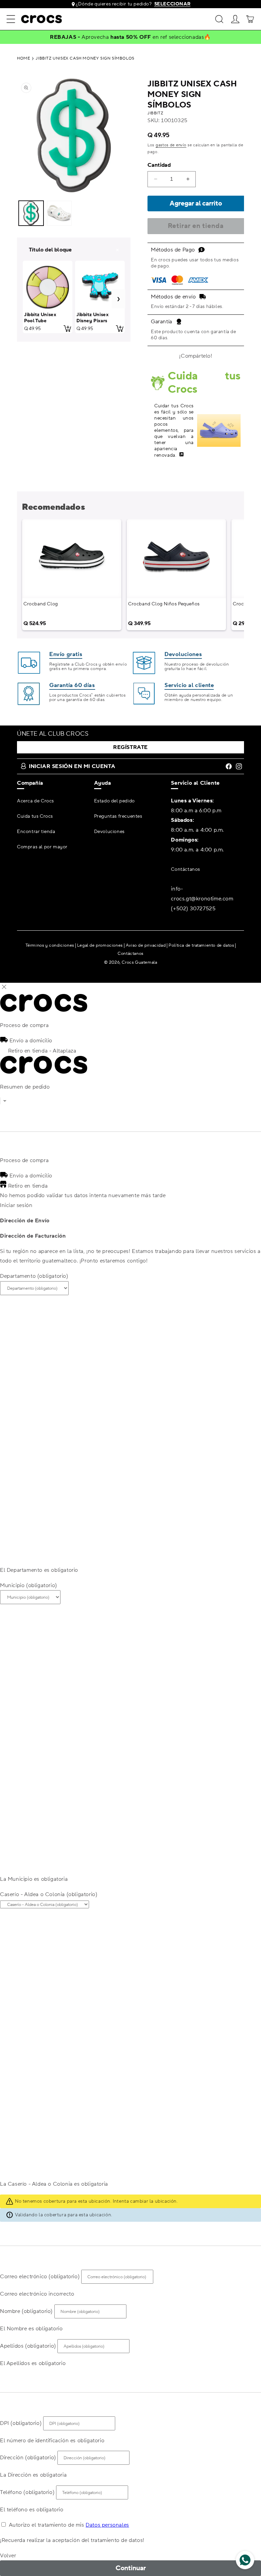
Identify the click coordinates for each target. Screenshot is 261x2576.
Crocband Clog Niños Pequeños (164, 604)
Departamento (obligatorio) (34, 1276)
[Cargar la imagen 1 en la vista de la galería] (31, 213)
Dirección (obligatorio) (28, 2458)
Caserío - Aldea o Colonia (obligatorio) (49, 1894)
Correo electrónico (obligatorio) (40, 2277)
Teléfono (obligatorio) (27, 2492)
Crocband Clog (41, 604)
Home (23, 59)
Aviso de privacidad (146, 945)
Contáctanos (186, 869)
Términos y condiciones (50, 945)
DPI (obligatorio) (21, 2423)
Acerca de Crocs (36, 801)
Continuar (131, 2568)
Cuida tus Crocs (35, 816)
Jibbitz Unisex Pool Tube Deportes (40, 321)
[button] (11, 19)
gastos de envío (171, 145)
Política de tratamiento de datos (201, 945)
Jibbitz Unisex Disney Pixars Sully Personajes (96, 321)
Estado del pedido (115, 801)
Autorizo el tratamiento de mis (69, 2525)
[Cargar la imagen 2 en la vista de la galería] (59, 213)
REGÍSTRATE (130, 747)
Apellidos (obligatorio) (28, 2346)
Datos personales (107, 2525)
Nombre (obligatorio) (26, 2311)
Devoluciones (109, 832)
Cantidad (159, 165)
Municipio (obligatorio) (29, 1585)
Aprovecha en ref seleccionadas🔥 (146, 37)
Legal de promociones (100, 945)
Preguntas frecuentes (118, 816)
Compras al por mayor (42, 847)
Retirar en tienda (196, 226)
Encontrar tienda (36, 832)
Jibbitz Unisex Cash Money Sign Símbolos (85, 59)
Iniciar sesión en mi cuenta (72, 766)
